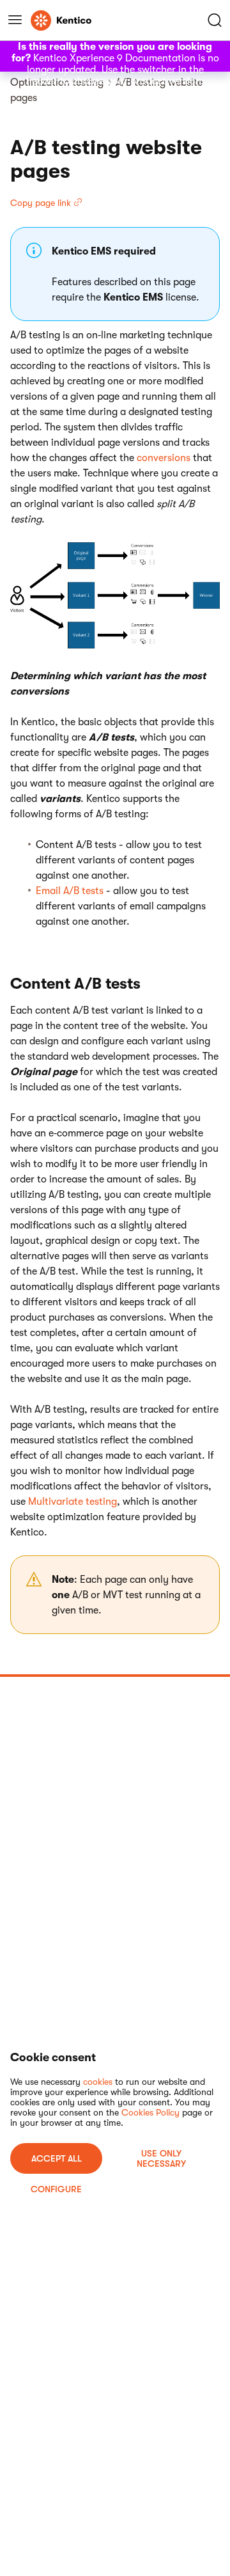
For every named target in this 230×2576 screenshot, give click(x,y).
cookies (98, 2082)
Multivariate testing (73, 1502)
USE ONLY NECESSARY (161, 2158)
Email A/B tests (70, 891)
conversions (164, 458)
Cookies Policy (150, 2112)
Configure (56, 2189)
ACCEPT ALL (57, 2158)
